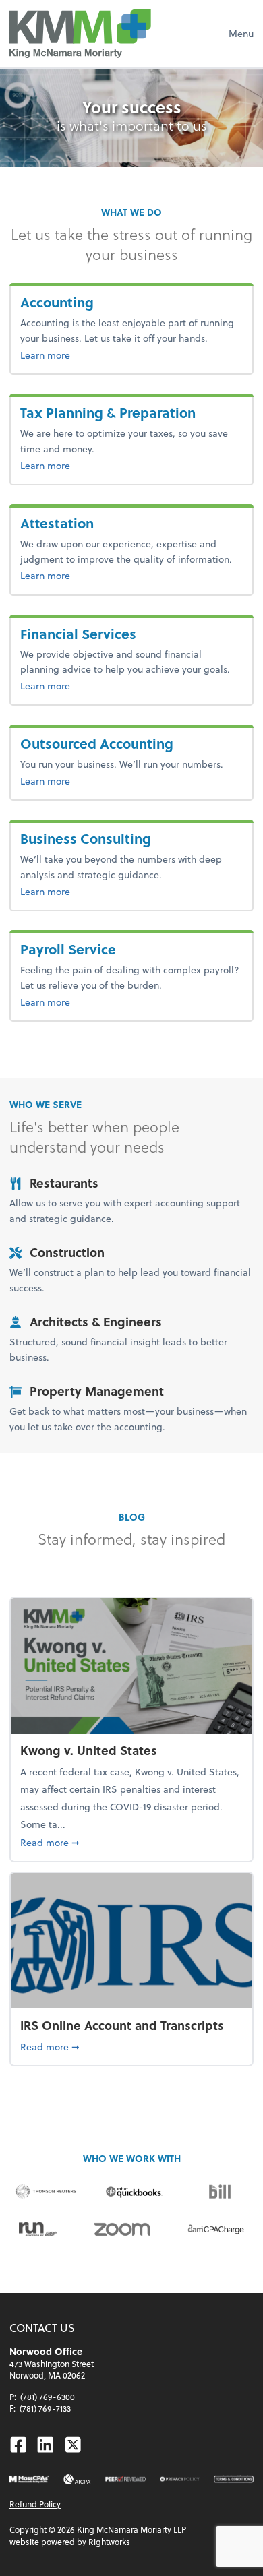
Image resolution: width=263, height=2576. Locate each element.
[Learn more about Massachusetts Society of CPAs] (29, 2479)
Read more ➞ (111, 1842)
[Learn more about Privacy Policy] (180, 2479)
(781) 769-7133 (45, 2408)
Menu (241, 33)
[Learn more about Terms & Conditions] (234, 2479)
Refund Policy (35, 2504)
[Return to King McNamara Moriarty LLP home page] (80, 34)
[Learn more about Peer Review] (125, 2479)
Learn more (85, 355)
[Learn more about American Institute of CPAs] (77, 2479)
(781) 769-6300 (48, 2397)
